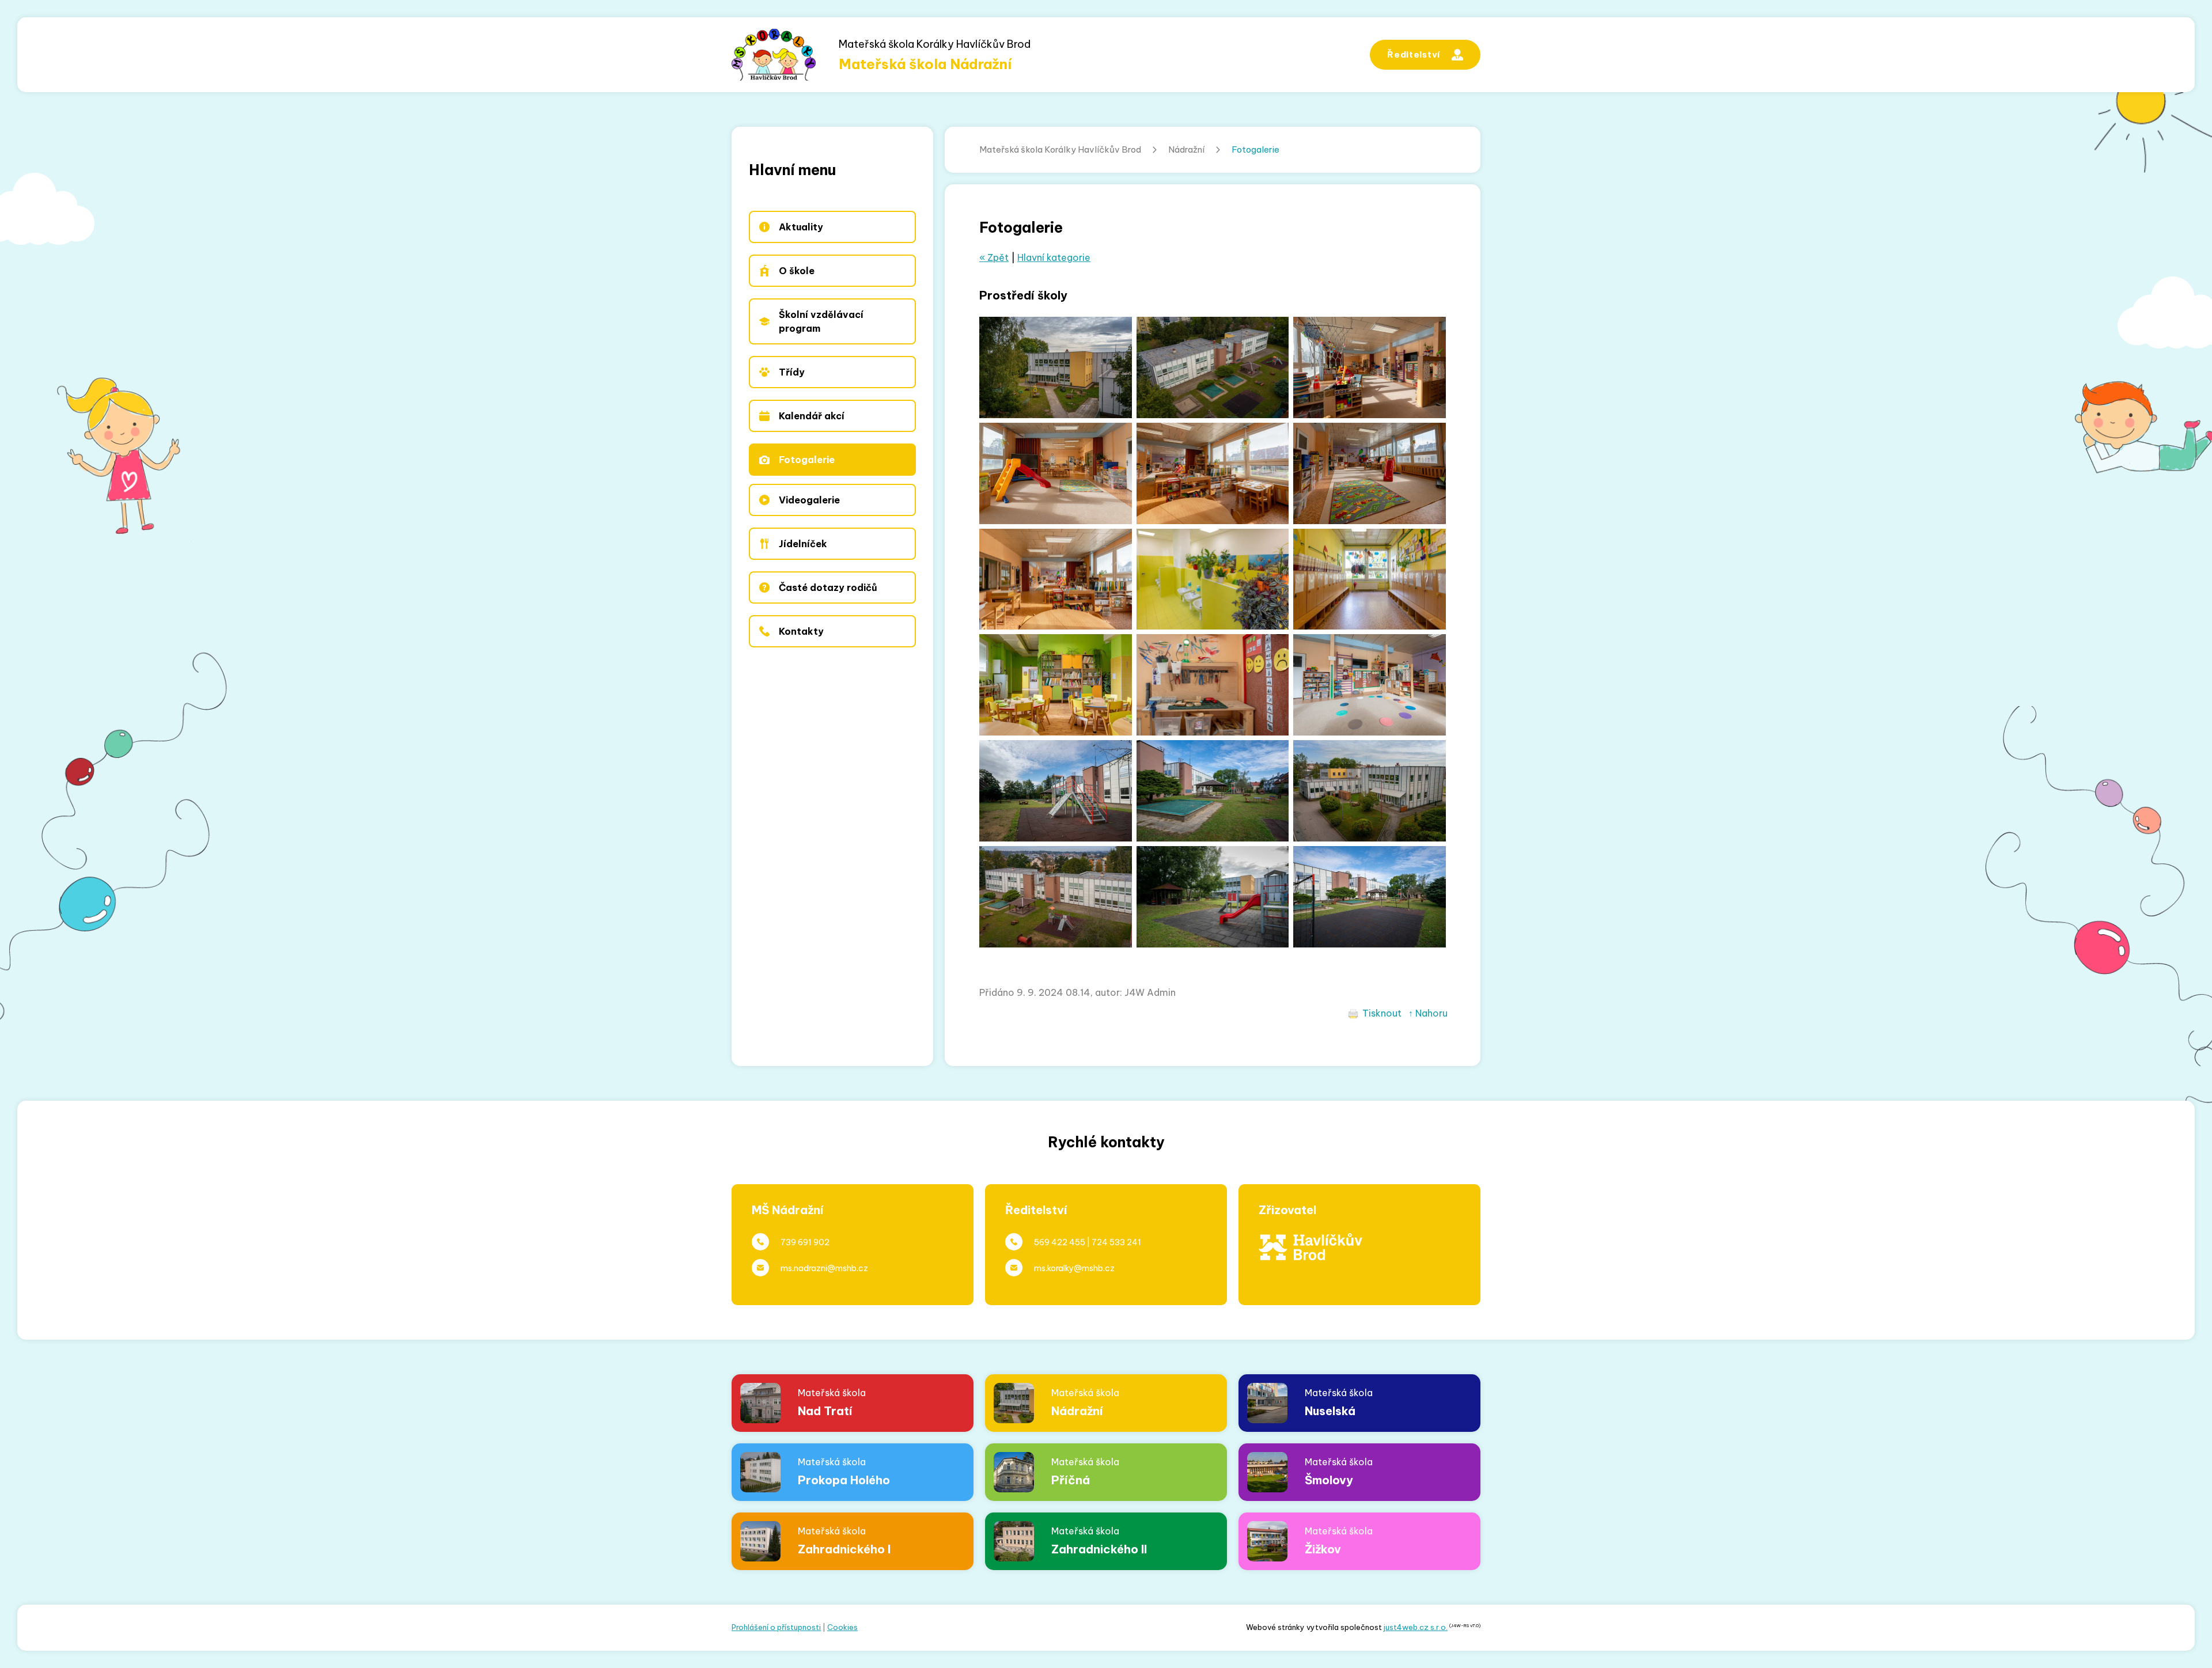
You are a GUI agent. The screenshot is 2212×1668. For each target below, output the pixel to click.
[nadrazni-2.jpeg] (1056, 897)
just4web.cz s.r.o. (1416, 1627)
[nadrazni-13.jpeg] (1213, 579)
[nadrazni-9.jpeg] (1370, 685)
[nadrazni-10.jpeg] (1213, 685)
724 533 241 (1116, 1242)
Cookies (842, 1627)
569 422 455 (1060, 1242)
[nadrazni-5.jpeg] (1213, 897)
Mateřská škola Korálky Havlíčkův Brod (1060, 149)
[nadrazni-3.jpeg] (1056, 367)
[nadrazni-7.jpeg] (1213, 791)
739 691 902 (805, 1242)
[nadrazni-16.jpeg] (1213, 473)
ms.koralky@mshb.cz (1074, 1268)
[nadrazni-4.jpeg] (1370, 791)
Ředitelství (1414, 54)
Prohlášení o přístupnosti (776, 1627)
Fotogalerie (1255, 149)
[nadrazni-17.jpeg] (1056, 473)
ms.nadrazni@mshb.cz (824, 1268)
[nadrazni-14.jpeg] (1056, 579)
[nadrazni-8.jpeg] (1056, 791)
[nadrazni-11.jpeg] (1056, 685)
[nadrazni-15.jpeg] (1370, 473)
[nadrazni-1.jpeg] (1213, 367)
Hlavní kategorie (1054, 257)
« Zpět (994, 257)
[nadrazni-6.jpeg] (1370, 897)
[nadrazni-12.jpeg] (1370, 579)
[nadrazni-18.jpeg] (1370, 367)
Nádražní (1186, 149)
